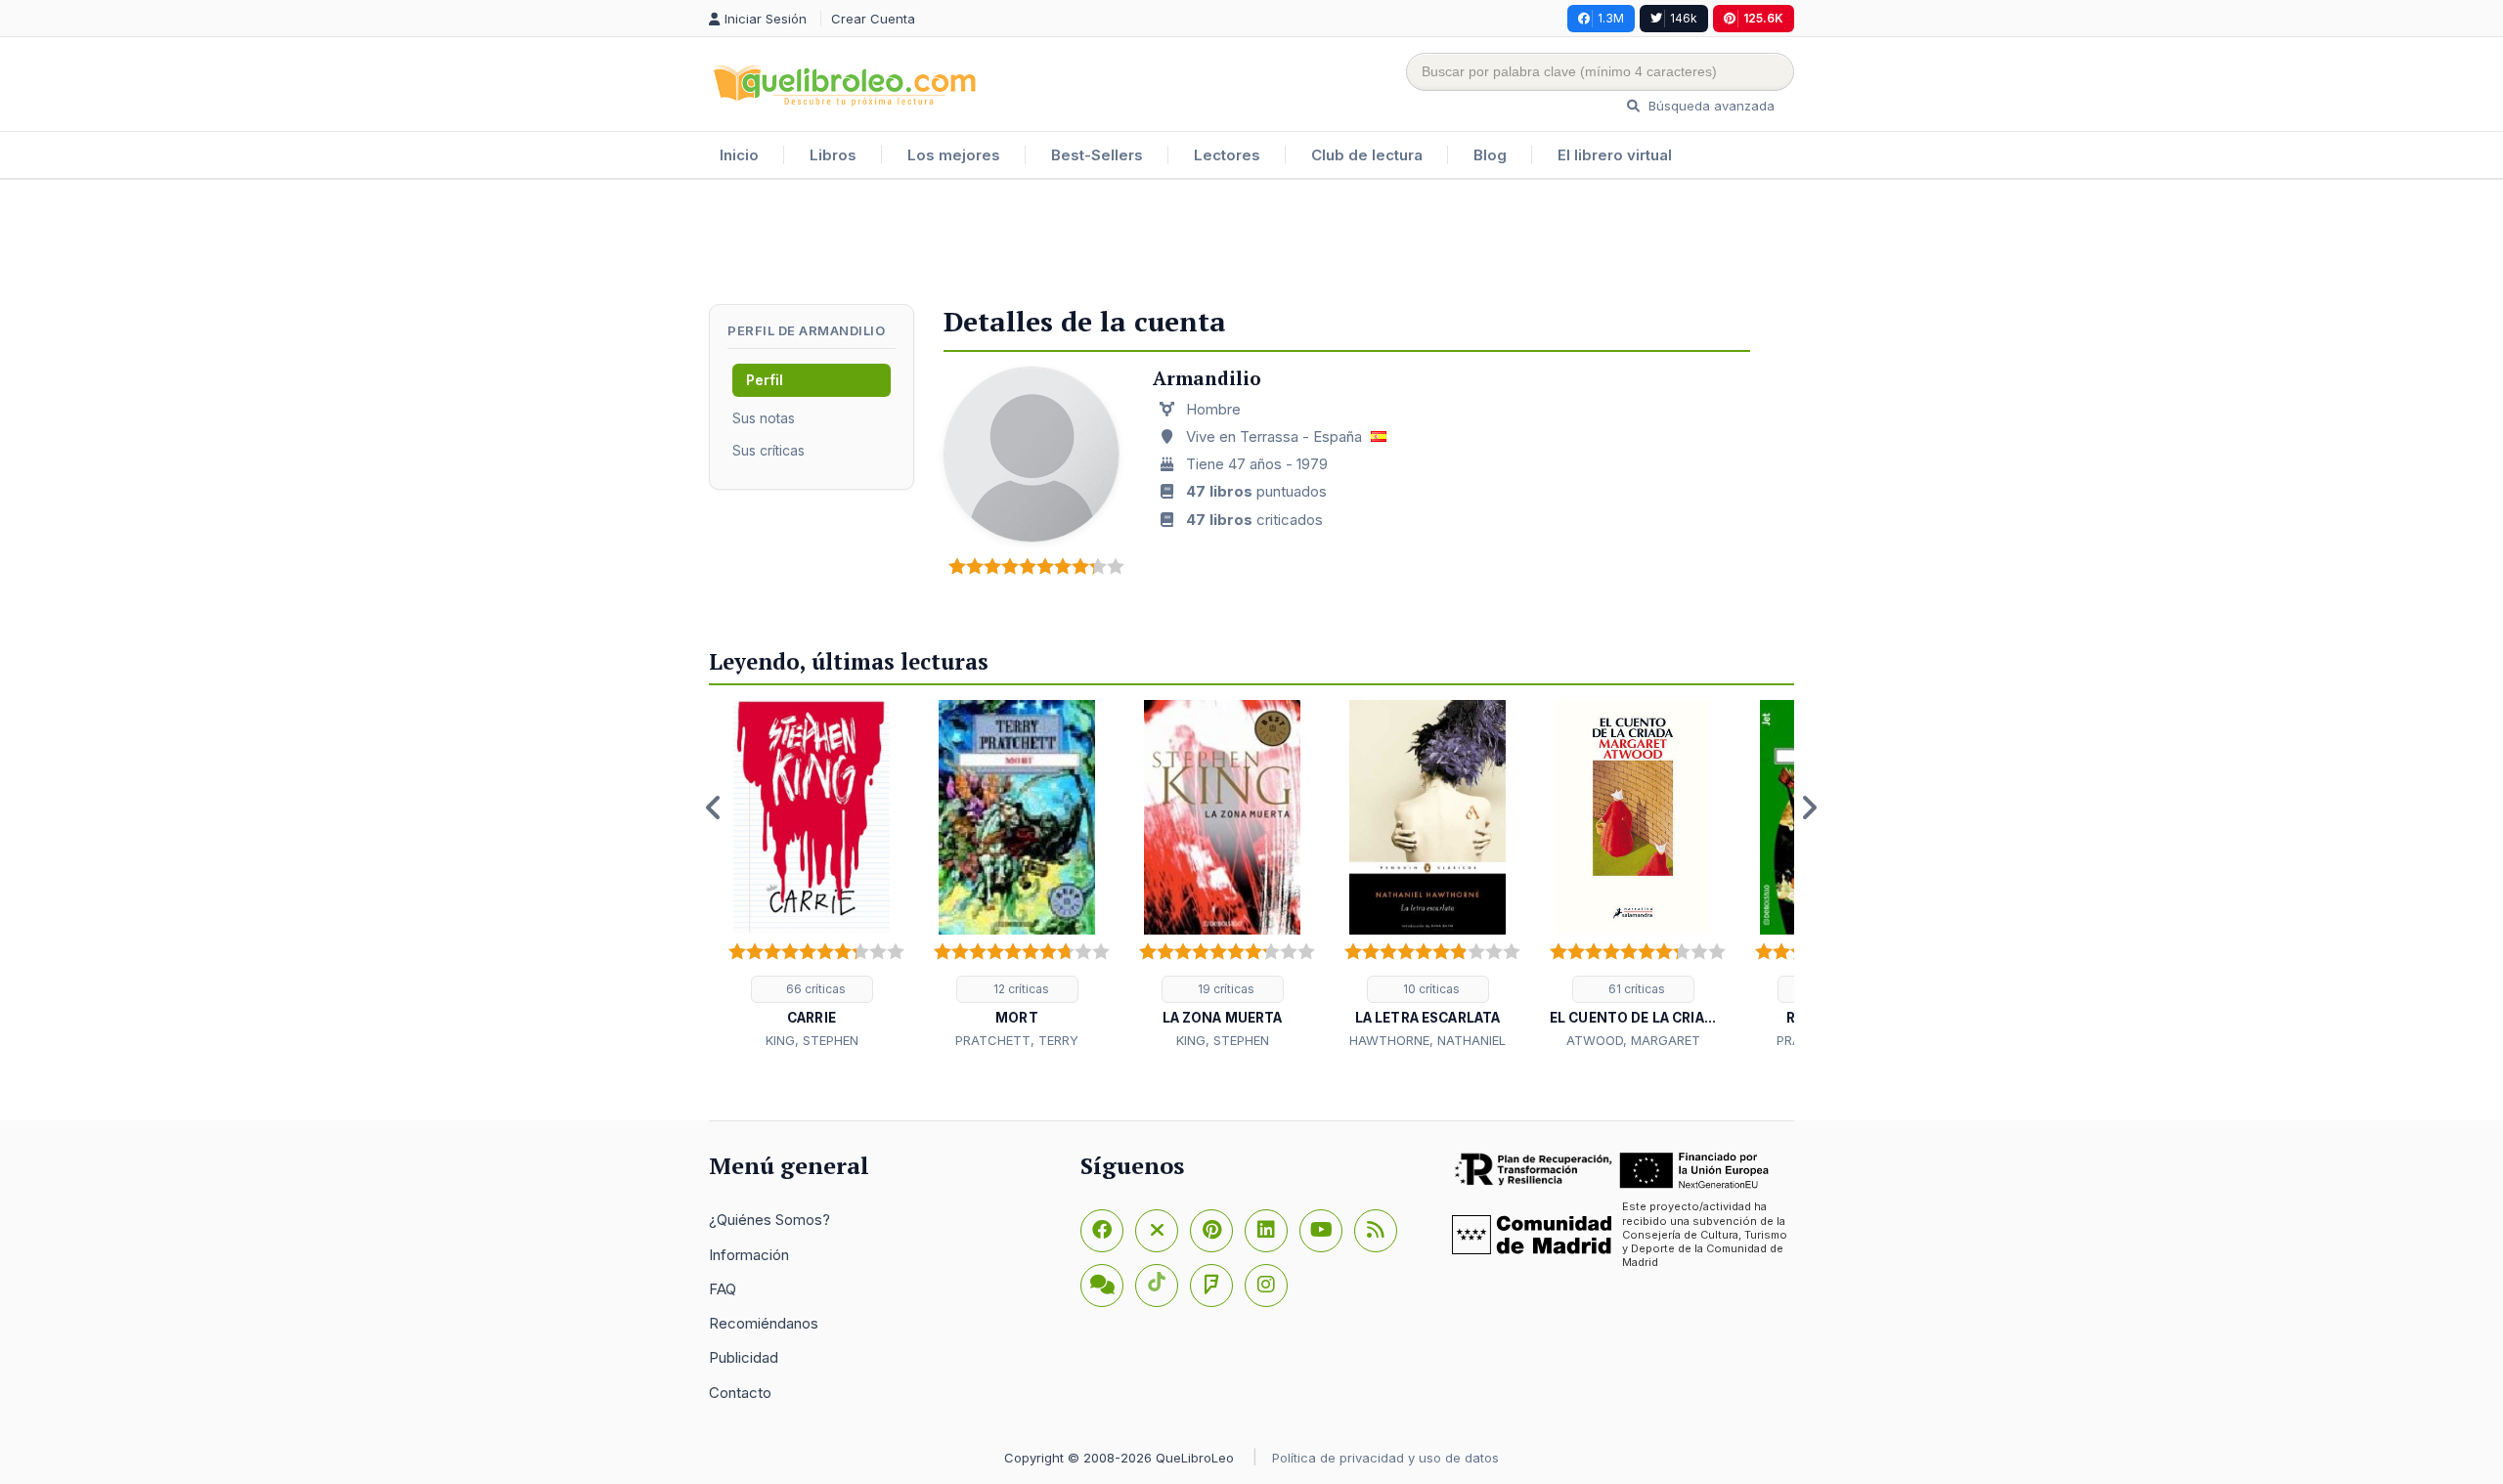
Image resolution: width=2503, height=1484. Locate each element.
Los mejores (954, 155)
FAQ (723, 1289)
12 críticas (1020, 989)
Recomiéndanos (764, 1323)
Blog (1490, 155)
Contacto (740, 1393)
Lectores (1227, 155)
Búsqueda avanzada (1710, 106)
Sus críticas (768, 450)
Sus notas (764, 418)
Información (749, 1255)
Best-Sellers (1097, 155)
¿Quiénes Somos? (769, 1220)
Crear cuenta (873, 19)
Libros (833, 155)
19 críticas (1225, 989)
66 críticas (814, 989)
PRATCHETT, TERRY (1017, 1040)
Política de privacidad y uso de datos (1385, 1458)
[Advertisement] (1251, 243)
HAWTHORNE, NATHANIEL (1427, 1040)
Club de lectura (1367, 155)
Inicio (739, 155)
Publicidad (744, 1357)
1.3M (1611, 18)
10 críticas (1430, 989)
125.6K (1763, 18)
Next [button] (1809, 807)
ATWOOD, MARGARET (1633, 1040)
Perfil (765, 380)
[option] (812, 876)
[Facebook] (1102, 1231)
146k (1684, 18)
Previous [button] (714, 807)
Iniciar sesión (768, 19)
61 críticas (1635, 989)
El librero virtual (1615, 155)
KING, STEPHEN (812, 1040)
